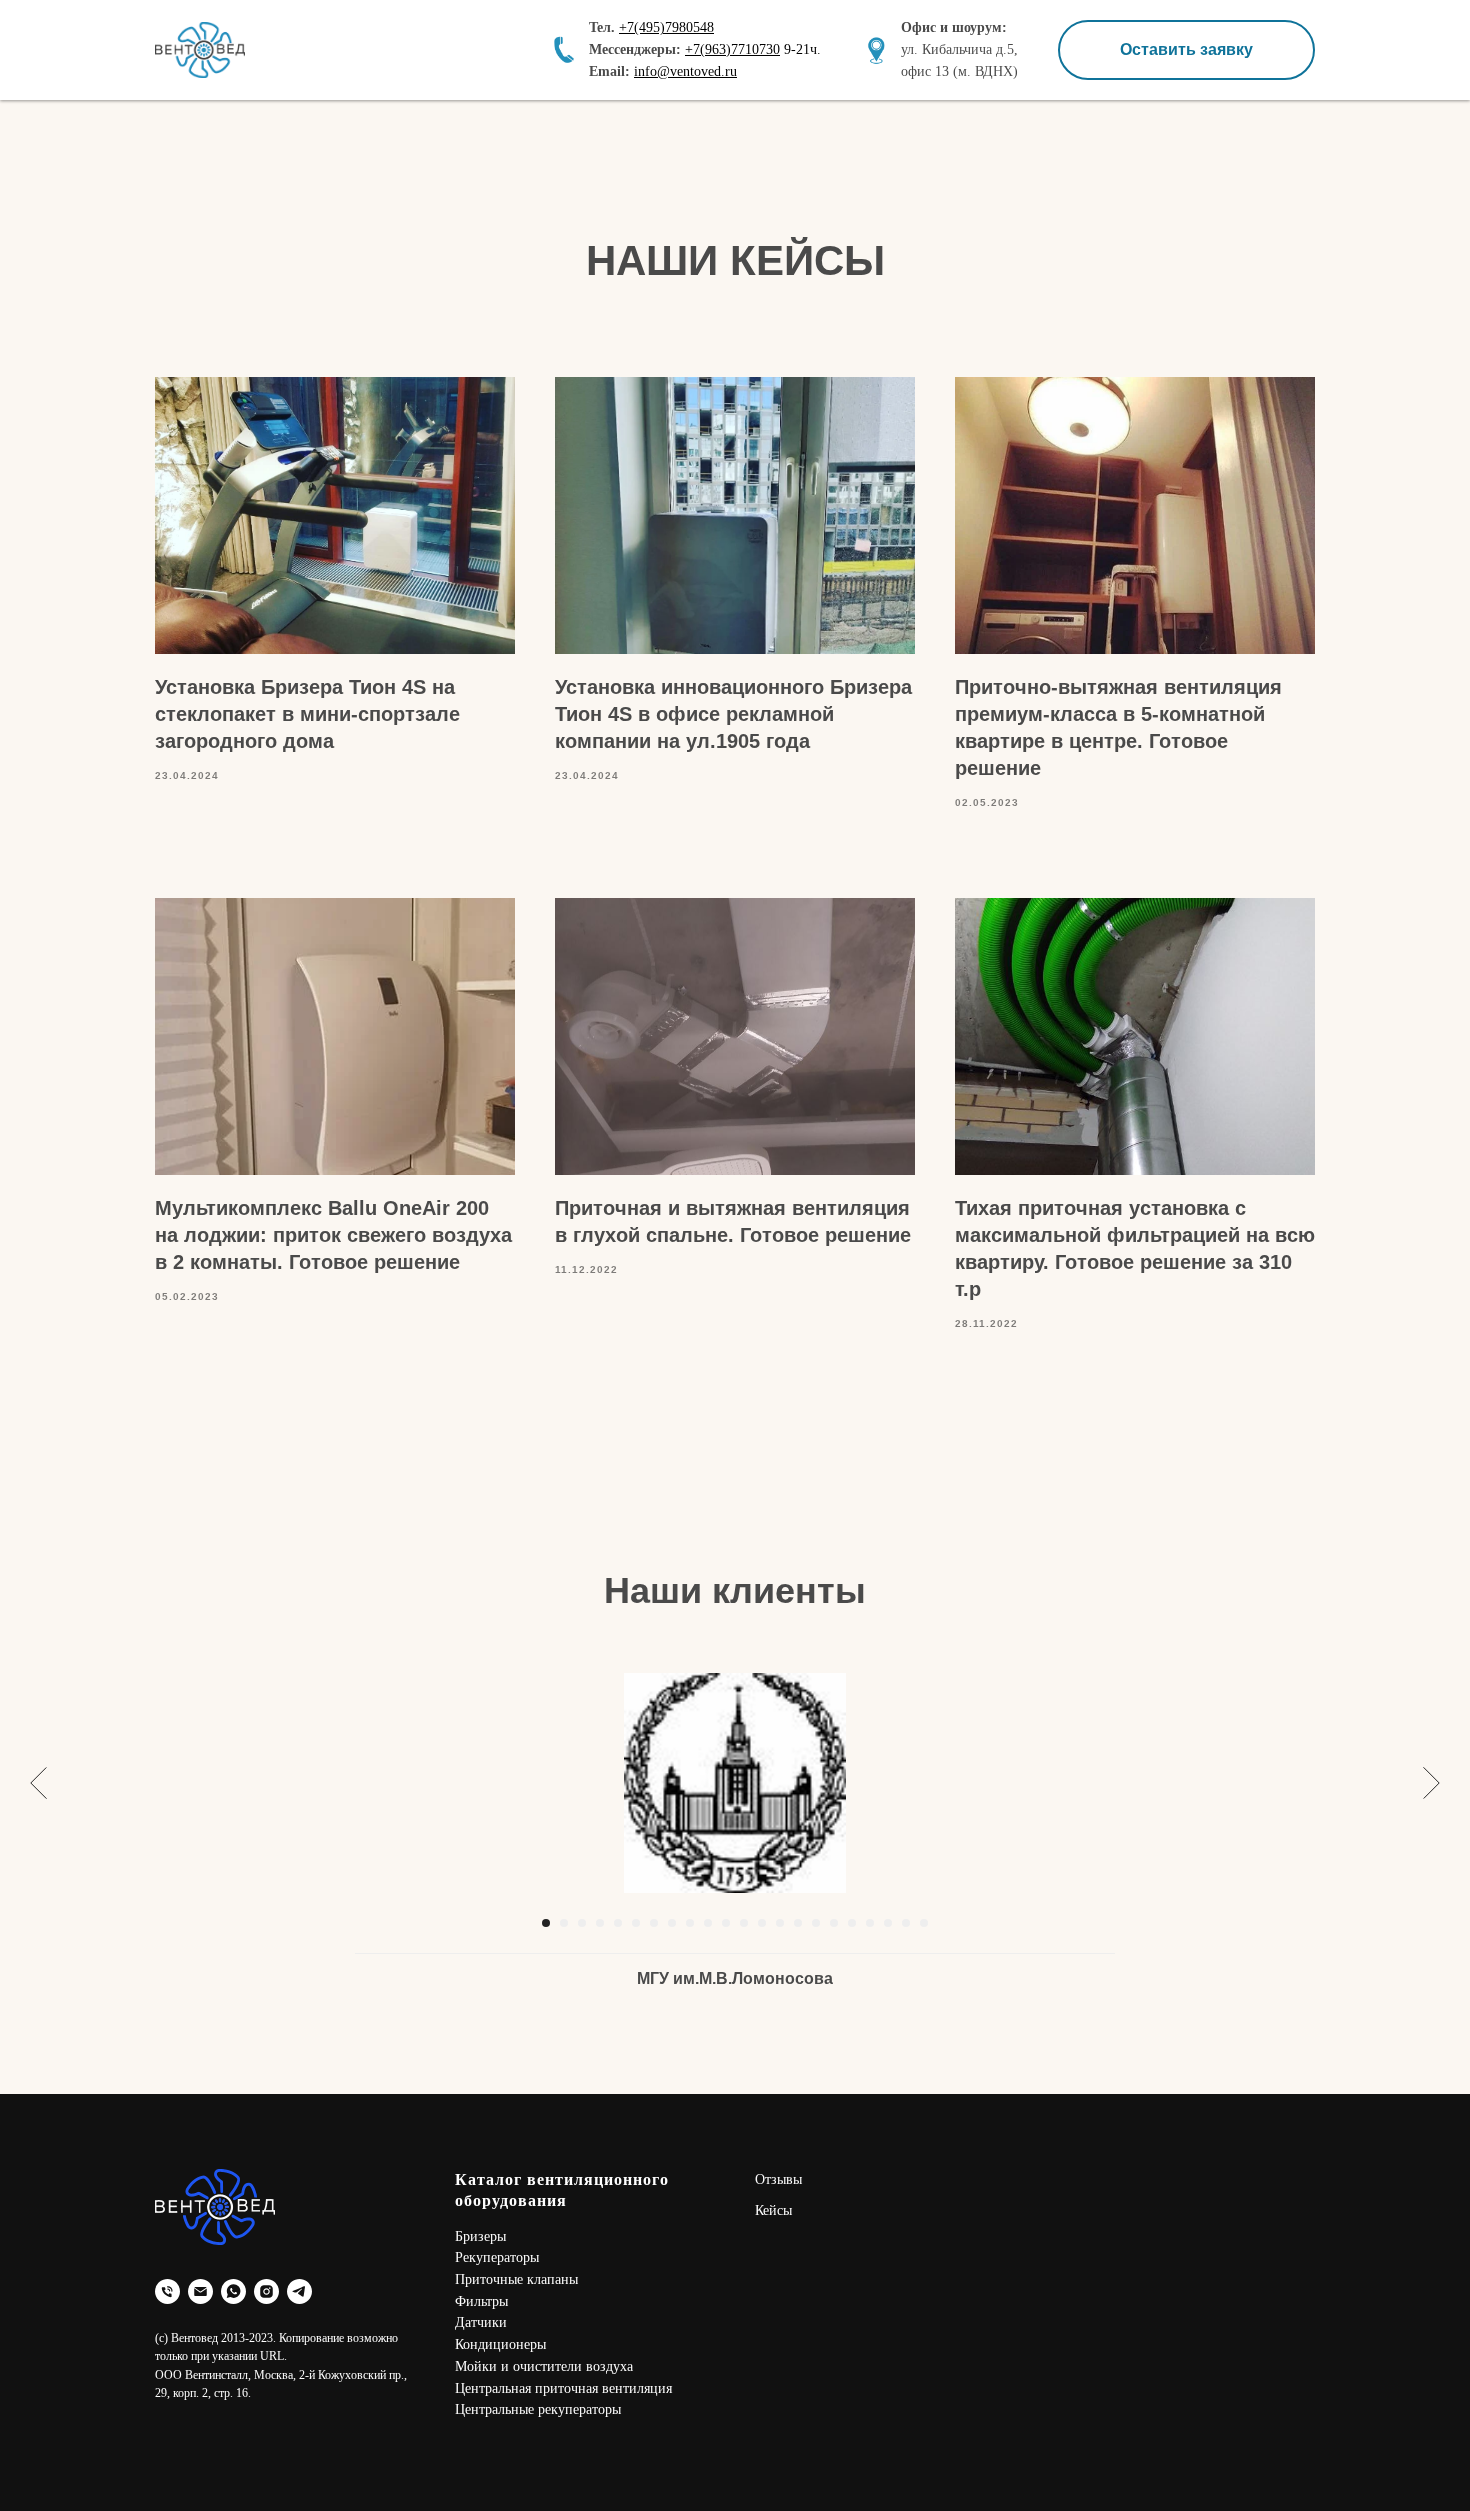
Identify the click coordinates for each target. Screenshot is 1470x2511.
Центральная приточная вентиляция (563, 2388)
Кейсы (773, 2210)
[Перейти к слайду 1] (546, 1923)
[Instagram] (266, 2291)
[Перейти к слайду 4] (600, 1923)
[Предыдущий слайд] (38, 1783)
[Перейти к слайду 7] (654, 1923)
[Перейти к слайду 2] (564, 1923)
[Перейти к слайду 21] (906, 1923)
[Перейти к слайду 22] (924, 1923)
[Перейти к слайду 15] (798, 1923)
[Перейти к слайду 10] (708, 1923)
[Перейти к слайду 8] (672, 1923)
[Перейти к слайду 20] (888, 1923)
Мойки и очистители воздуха (544, 2366)
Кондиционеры (500, 2344)
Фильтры (481, 2301)
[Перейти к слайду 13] (762, 1923)
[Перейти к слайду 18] (852, 1923)
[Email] (200, 2291)
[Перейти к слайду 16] (816, 1923)
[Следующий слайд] (1431, 1783)
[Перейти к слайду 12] (744, 1923)
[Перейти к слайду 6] (636, 1923)
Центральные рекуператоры (538, 2409)
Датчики (481, 2322)
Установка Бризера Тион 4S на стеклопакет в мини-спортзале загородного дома (307, 714)
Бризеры (480, 2236)
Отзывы (778, 2179)
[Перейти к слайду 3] (582, 1923)
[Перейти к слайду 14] (780, 1923)
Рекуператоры (497, 2257)
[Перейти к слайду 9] (690, 1923)
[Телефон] (167, 2291)
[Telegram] (299, 2291)
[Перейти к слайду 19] (870, 1923)
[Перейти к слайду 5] (618, 1923)
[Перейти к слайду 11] (726, 1923)
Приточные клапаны (516, 2279)
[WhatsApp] (233, 2291)
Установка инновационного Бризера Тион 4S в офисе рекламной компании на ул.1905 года (733, 714)
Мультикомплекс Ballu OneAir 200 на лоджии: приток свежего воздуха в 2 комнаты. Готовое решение (333, 1235)
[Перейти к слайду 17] (834, 1923)
